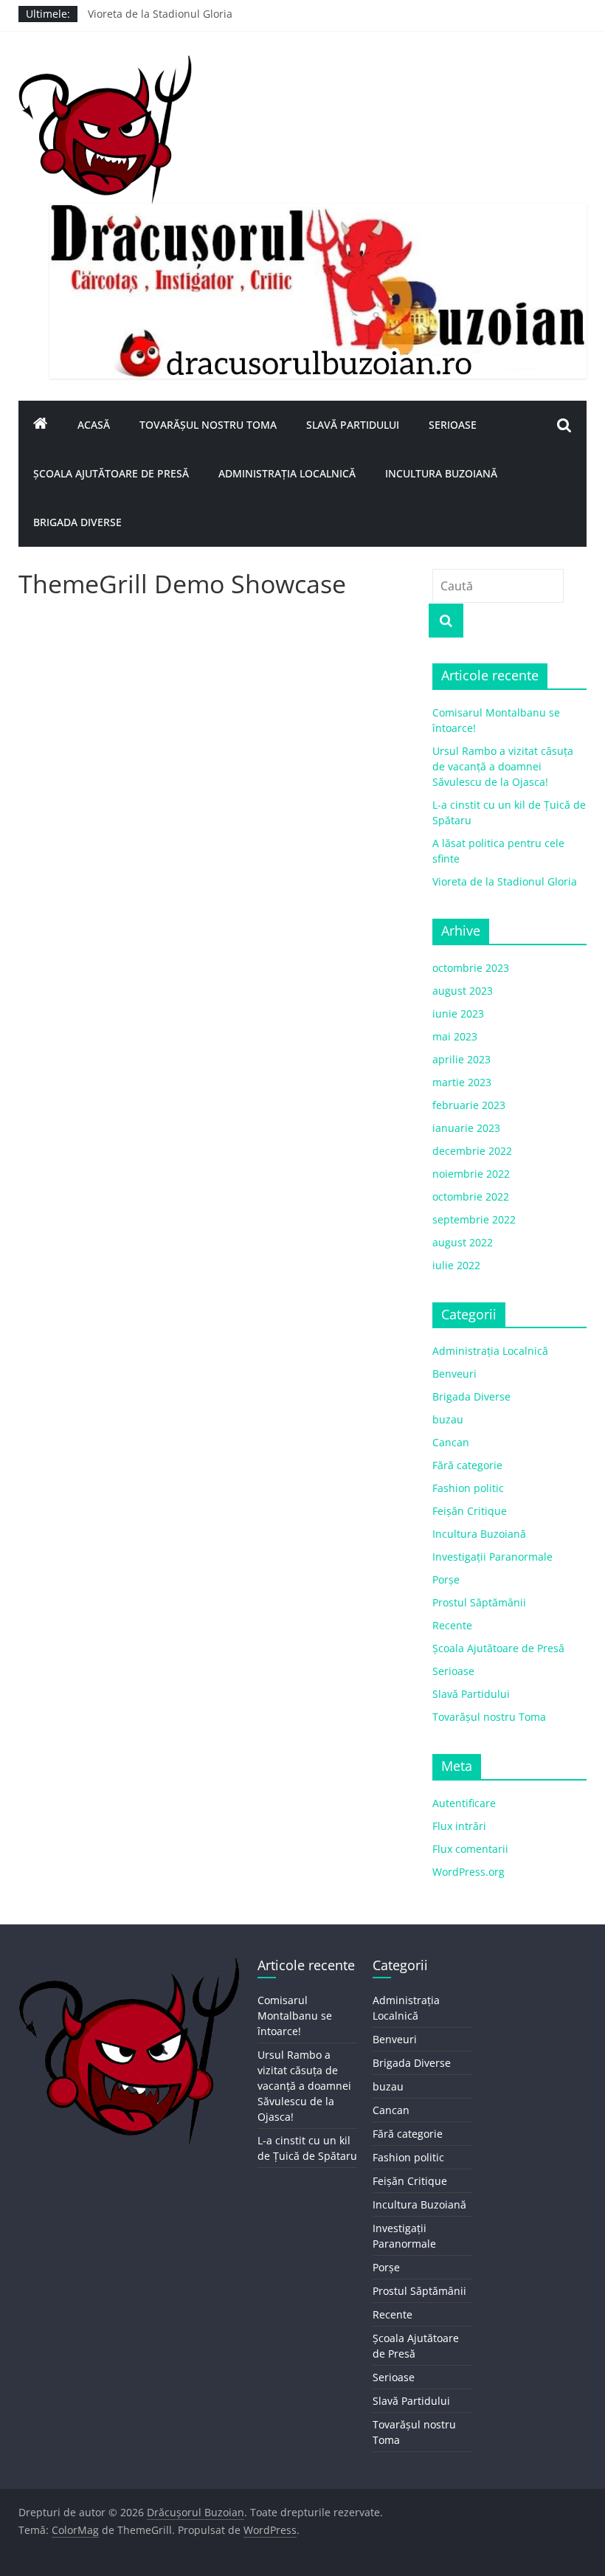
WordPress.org (469, 1872)
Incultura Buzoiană (441, 473)
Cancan (451, 1442)
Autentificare (464, 1803)
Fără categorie (467, 1465)
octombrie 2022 (471, 1197)
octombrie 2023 (471, 968)
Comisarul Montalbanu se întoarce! (295, 2016)
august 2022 (463, 1242)
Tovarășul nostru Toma (208, 425)
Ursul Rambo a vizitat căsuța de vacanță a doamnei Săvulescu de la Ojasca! (503, 766)
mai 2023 (455, 1036)
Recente (452, 1625)
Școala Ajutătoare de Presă (111, 473)
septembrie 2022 (474, 1219)
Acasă (94, 425)
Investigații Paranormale (492, 1557)
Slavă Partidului (353, 425)
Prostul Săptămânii (479, 1602)
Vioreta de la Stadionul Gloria (160, 20)
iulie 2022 (456, 1265)
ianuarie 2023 (466, 1128)
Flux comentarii (470, 1849)
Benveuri (454, 1374)
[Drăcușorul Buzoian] (41, 425)
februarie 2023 (469, 1105)
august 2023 (463, 991)
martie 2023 (462, 1082)
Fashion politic (468, 1488)
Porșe (446, 1579)
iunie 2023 (458, 1014)
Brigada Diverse (77, 522)
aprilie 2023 (461, 1059)
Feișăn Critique (470, 1511)
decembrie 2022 (472, 1151)
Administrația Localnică (287, 473)
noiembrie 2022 (471, 1174)
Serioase (453, 425)
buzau (448, 1419)
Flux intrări (459, 1826)
